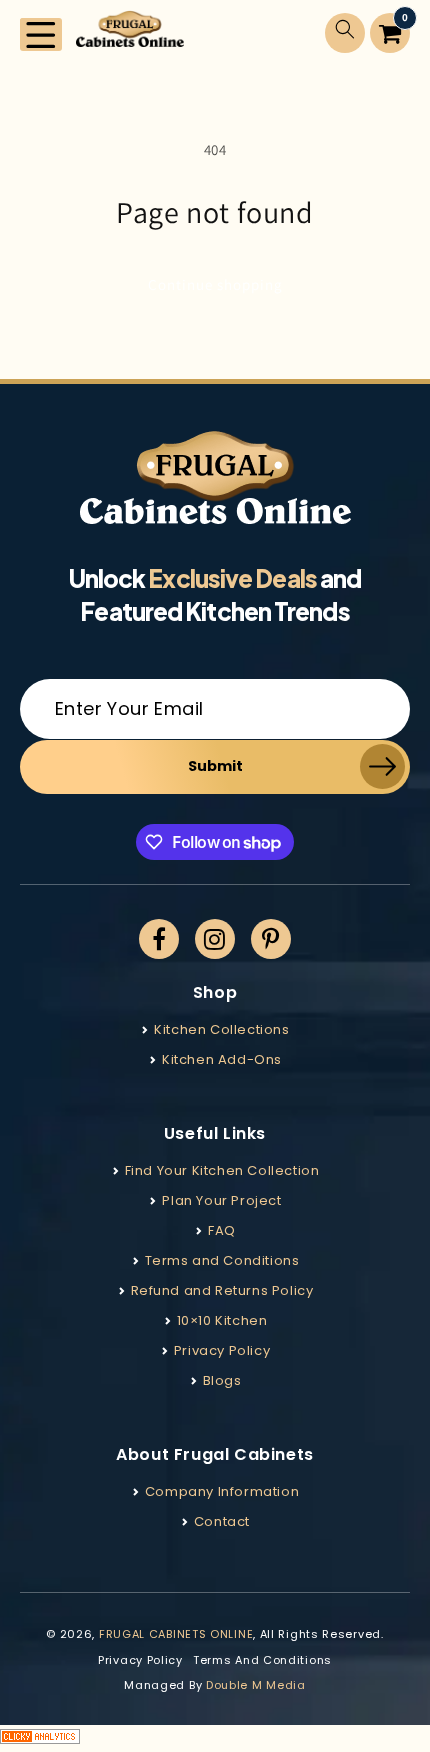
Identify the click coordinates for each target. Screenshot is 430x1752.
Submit (215, 766)
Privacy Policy (222, 1350)
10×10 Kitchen (222, 1320)
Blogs (222, 1380)
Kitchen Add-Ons (222, 1059)
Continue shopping (215, 284)
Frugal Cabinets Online (176, 1634)
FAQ (222, 1230)
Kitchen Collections (221, 1029)
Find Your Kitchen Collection (222, 1170)
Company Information (222, 1491)
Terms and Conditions (222, 1260)
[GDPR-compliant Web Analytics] (215, 1738)
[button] (41, 34)
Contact (222, 1521)
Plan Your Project (221, 1200)
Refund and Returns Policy (222, 1290)
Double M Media (256, 1685)
